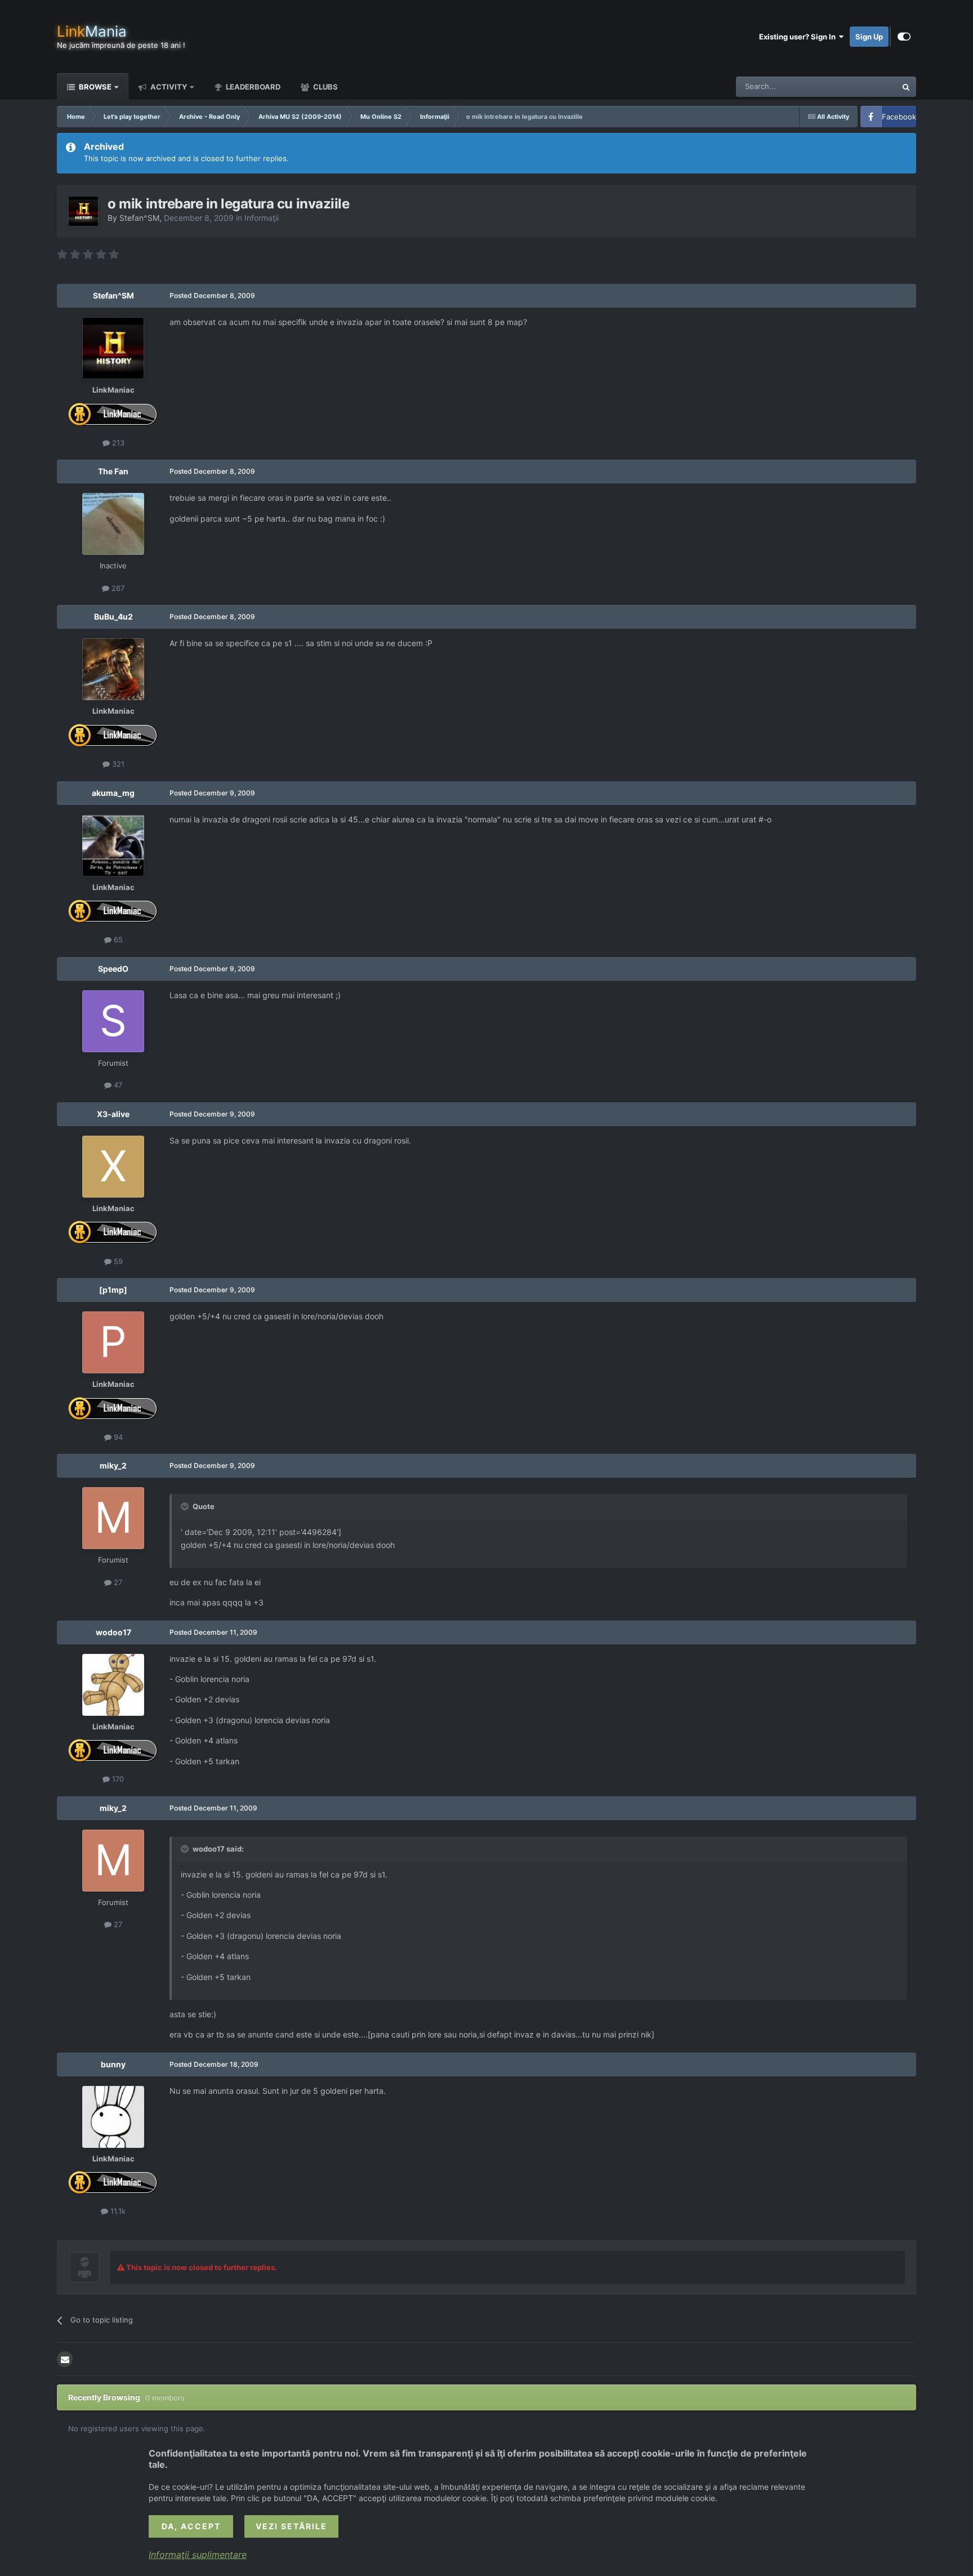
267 (117, 588)
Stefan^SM (139, 218)
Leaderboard (252, 87)
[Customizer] (904, 37)
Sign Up (869, 37)
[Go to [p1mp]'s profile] (113, 1342)
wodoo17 (113, 1632)
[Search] (906, 87)
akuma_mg (113, 793)
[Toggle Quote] (186, 1506)
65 (117, 940)
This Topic (864, 86)
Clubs (325, 87)
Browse (94, 87)
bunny (113, 2064)
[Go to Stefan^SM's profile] (83, 211)
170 (117, 1779)
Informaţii (262, 218)
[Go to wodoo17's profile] (113, 1685)
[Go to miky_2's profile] (113, 1518)
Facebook (899, 117)
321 (117, 764)
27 (117, 1582)
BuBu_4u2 (113, 617)
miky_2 (113, 1465)
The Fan (113, 471)
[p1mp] (113, 1290)
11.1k (117, 2211)
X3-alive (113, 1114)
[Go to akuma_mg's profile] (113, 846)
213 (117, 443)
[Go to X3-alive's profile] (113, 1167)
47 (117, 1085)
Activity (168, 87)
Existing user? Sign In (799, 37)
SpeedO (113, 969)
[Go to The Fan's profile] (113, 524)
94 (117, 1437)
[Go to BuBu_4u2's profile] (113, 669)
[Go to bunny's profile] (113, 2117)
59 (117, 1261)
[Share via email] (65, 2359)
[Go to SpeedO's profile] (113, 1021)
